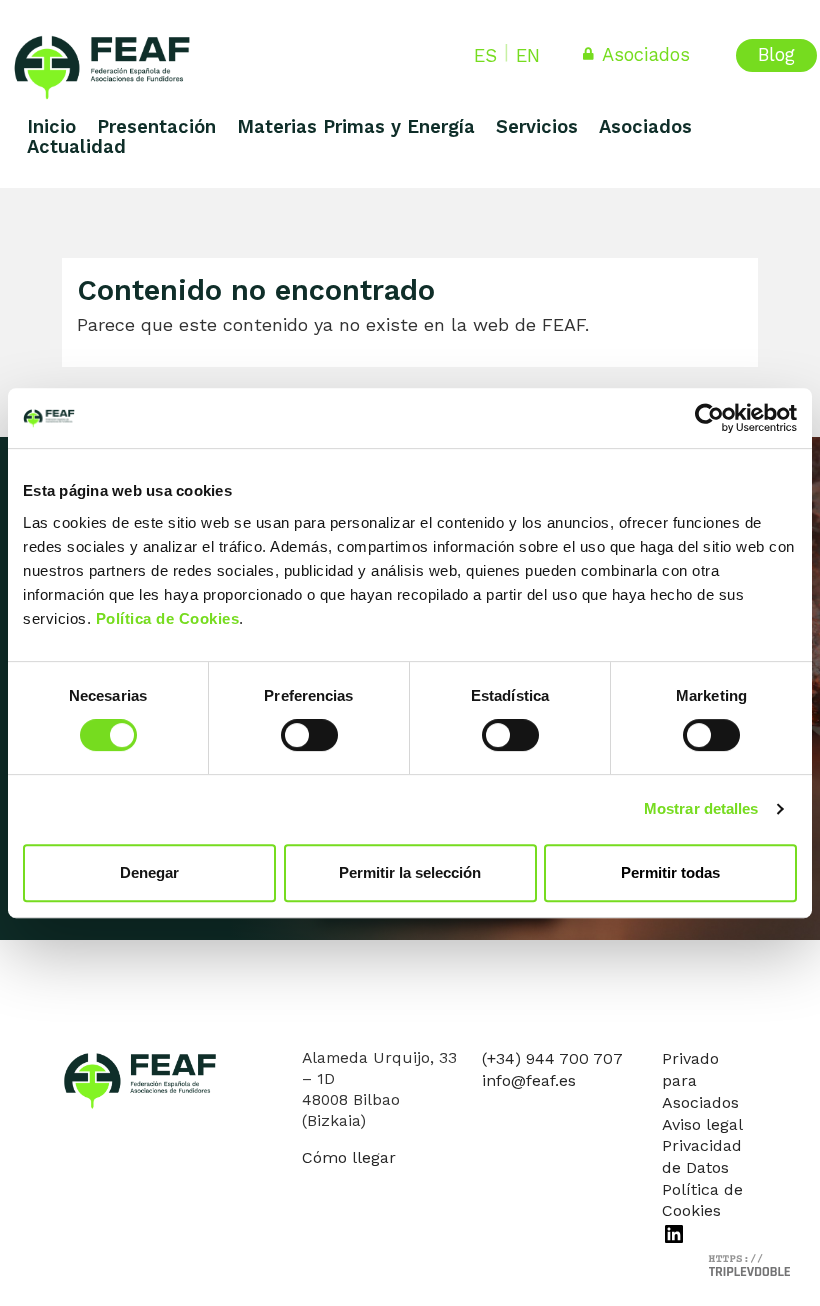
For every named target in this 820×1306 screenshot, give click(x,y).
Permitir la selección (410, 872)
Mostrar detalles (701, 808)
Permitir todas (670, 872)
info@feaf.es (529, 1080)
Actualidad (76, 146)
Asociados (646, 54)
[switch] (309, 735)
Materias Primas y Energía (356, 126)
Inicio (51, 126)
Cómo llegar (349, 1157)
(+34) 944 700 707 (552, 1058)
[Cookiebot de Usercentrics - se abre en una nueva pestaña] (709, 418)
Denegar (149, 872)
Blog (776, 54)
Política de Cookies (168, 618)
